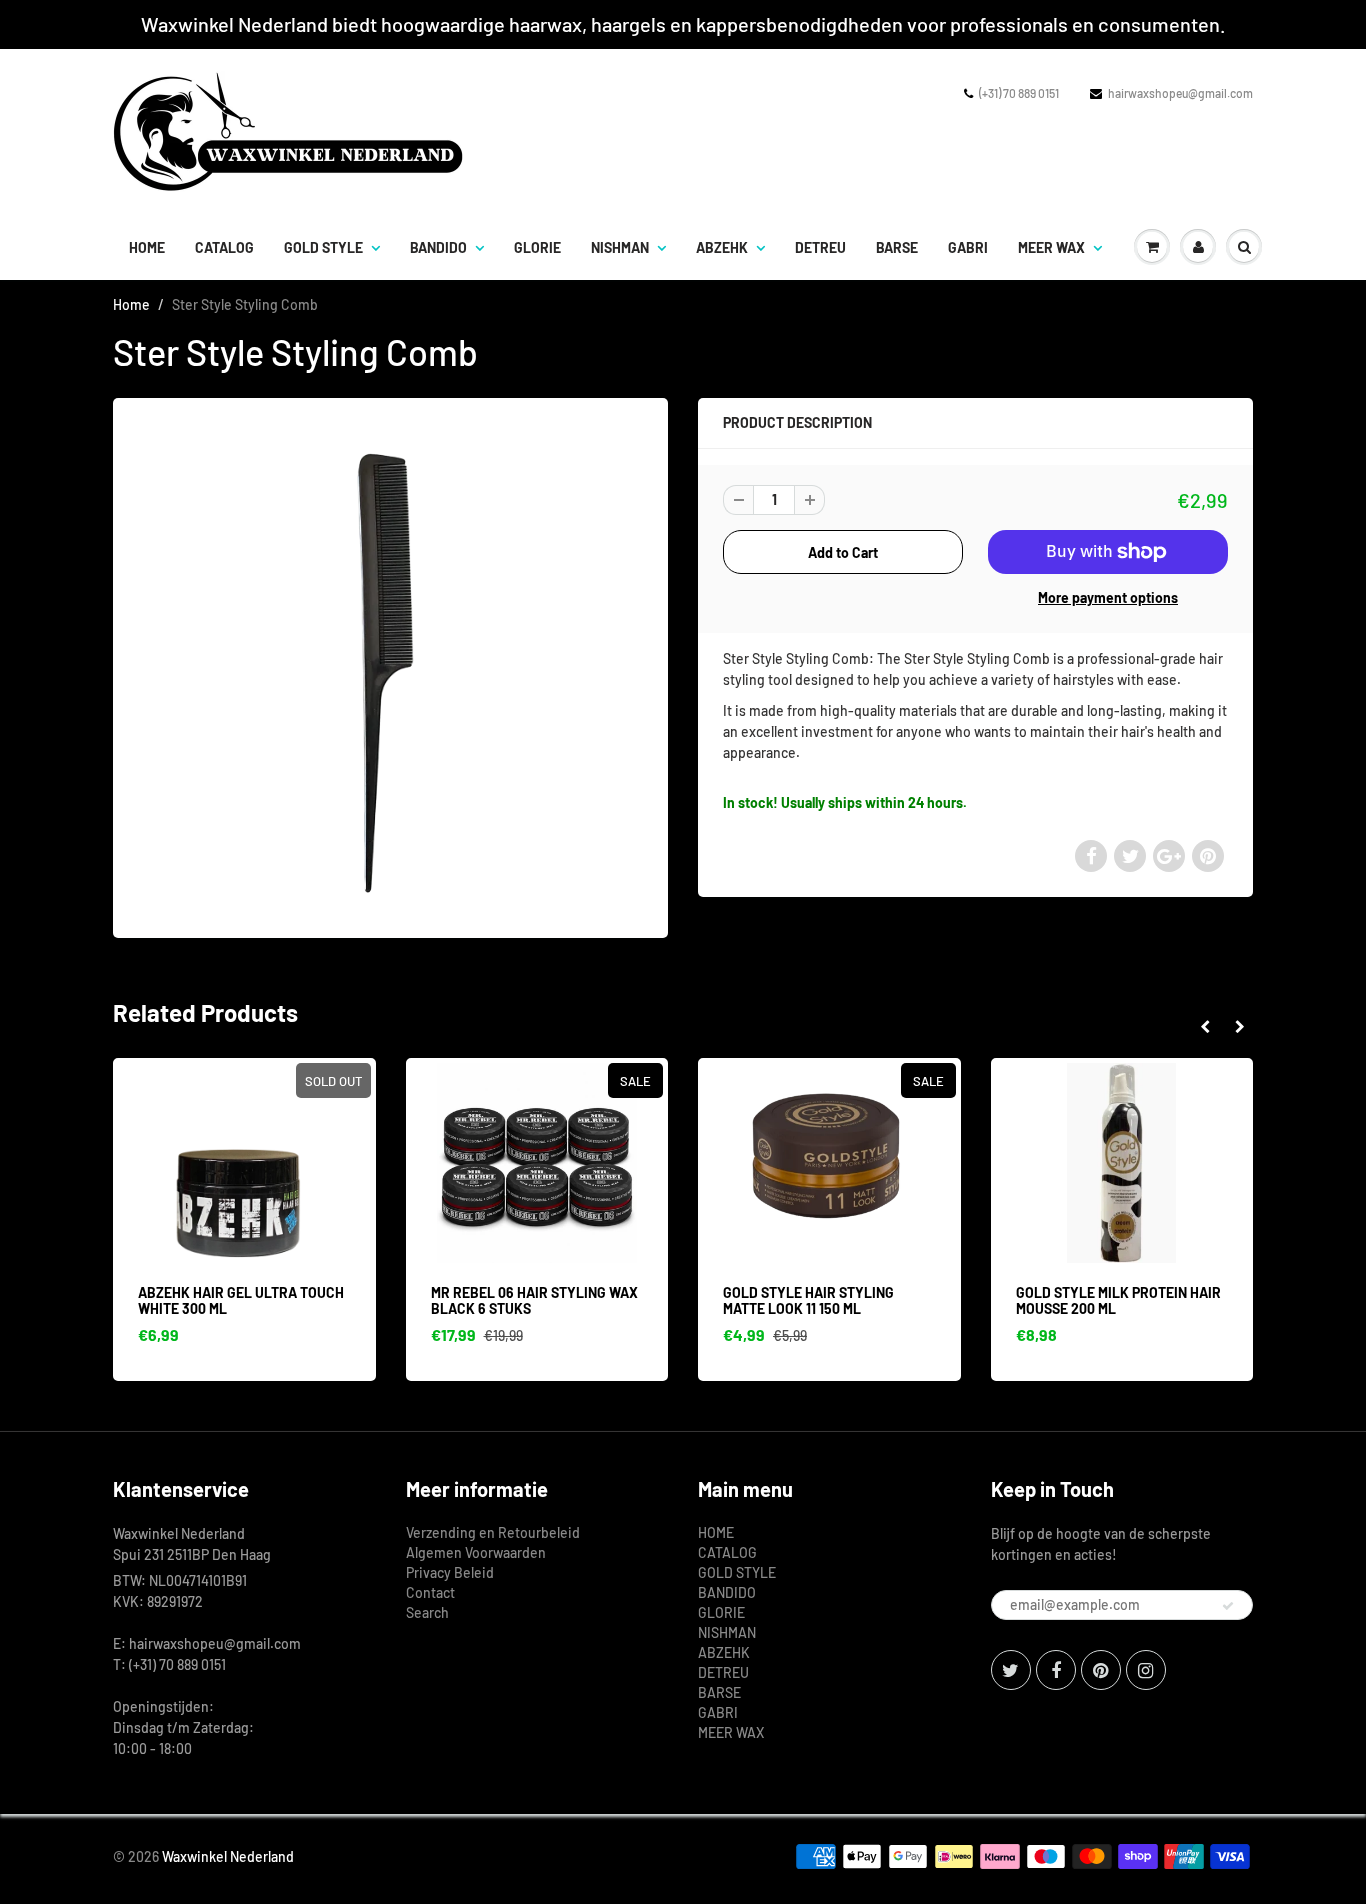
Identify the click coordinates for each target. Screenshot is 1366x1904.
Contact (430, 1592)
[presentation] (1204, 1027)
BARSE (897, 247)
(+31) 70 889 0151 (1019, 93)
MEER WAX (1051, 247)
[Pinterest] (1101, 1670)
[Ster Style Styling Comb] (390, 665)
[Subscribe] (1228, 1606)
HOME (147, 247)
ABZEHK (722, 247)
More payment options (1108, 597)
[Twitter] (1011, 1670)
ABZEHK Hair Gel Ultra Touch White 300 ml (241, 1300)
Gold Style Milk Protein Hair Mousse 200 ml (1118, 1300)
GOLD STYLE (323, 247)
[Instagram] (1146, 1670)
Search (427, 1612)
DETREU (820, 247)
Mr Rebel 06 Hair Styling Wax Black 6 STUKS (534, 1300)
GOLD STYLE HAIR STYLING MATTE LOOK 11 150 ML (808, 1300)
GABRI (968, 247)
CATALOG (224, 247)
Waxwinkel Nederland (228, 1856)
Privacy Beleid (450, 1572)
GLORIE (537, 247)
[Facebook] (1056, 1670)
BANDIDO (438, 247)
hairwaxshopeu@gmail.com (1180, 93)
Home (131, 304)
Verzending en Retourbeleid (493, 1532)
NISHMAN (620, 247)
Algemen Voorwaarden (476, 1552)
